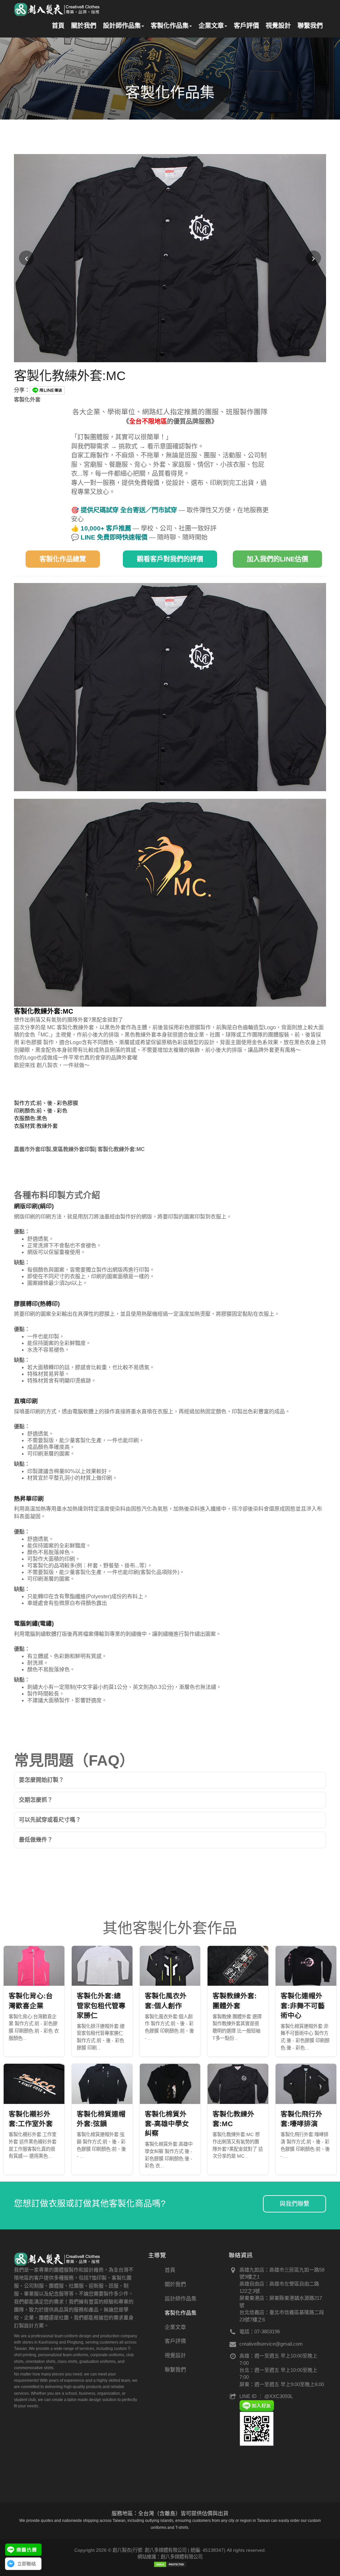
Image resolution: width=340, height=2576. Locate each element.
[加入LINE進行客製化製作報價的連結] (23, 2550)
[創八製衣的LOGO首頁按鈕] (57, 8)
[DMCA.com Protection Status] (170, 2564)
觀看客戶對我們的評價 (170, 559)
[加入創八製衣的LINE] (257, 2428)
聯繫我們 (310, 26)
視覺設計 (278, 26)
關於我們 (84, 26)
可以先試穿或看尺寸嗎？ (50, 1820)
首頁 (58, 26)
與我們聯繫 (295, 2204)
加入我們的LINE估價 (277, 559)
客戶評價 (246, 26)
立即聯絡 (27, 2564)
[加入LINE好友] (257, 2405)
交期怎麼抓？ (36, 1800)
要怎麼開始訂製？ (42, 1780)
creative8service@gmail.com (271, 2344)
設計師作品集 (122, 26)
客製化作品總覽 (63, 559)
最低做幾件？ (36, 1840)
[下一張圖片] (314, 258)
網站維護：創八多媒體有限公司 (170, 2557)
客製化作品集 (170, 26)
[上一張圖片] (26, 258)
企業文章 (211, 26)
